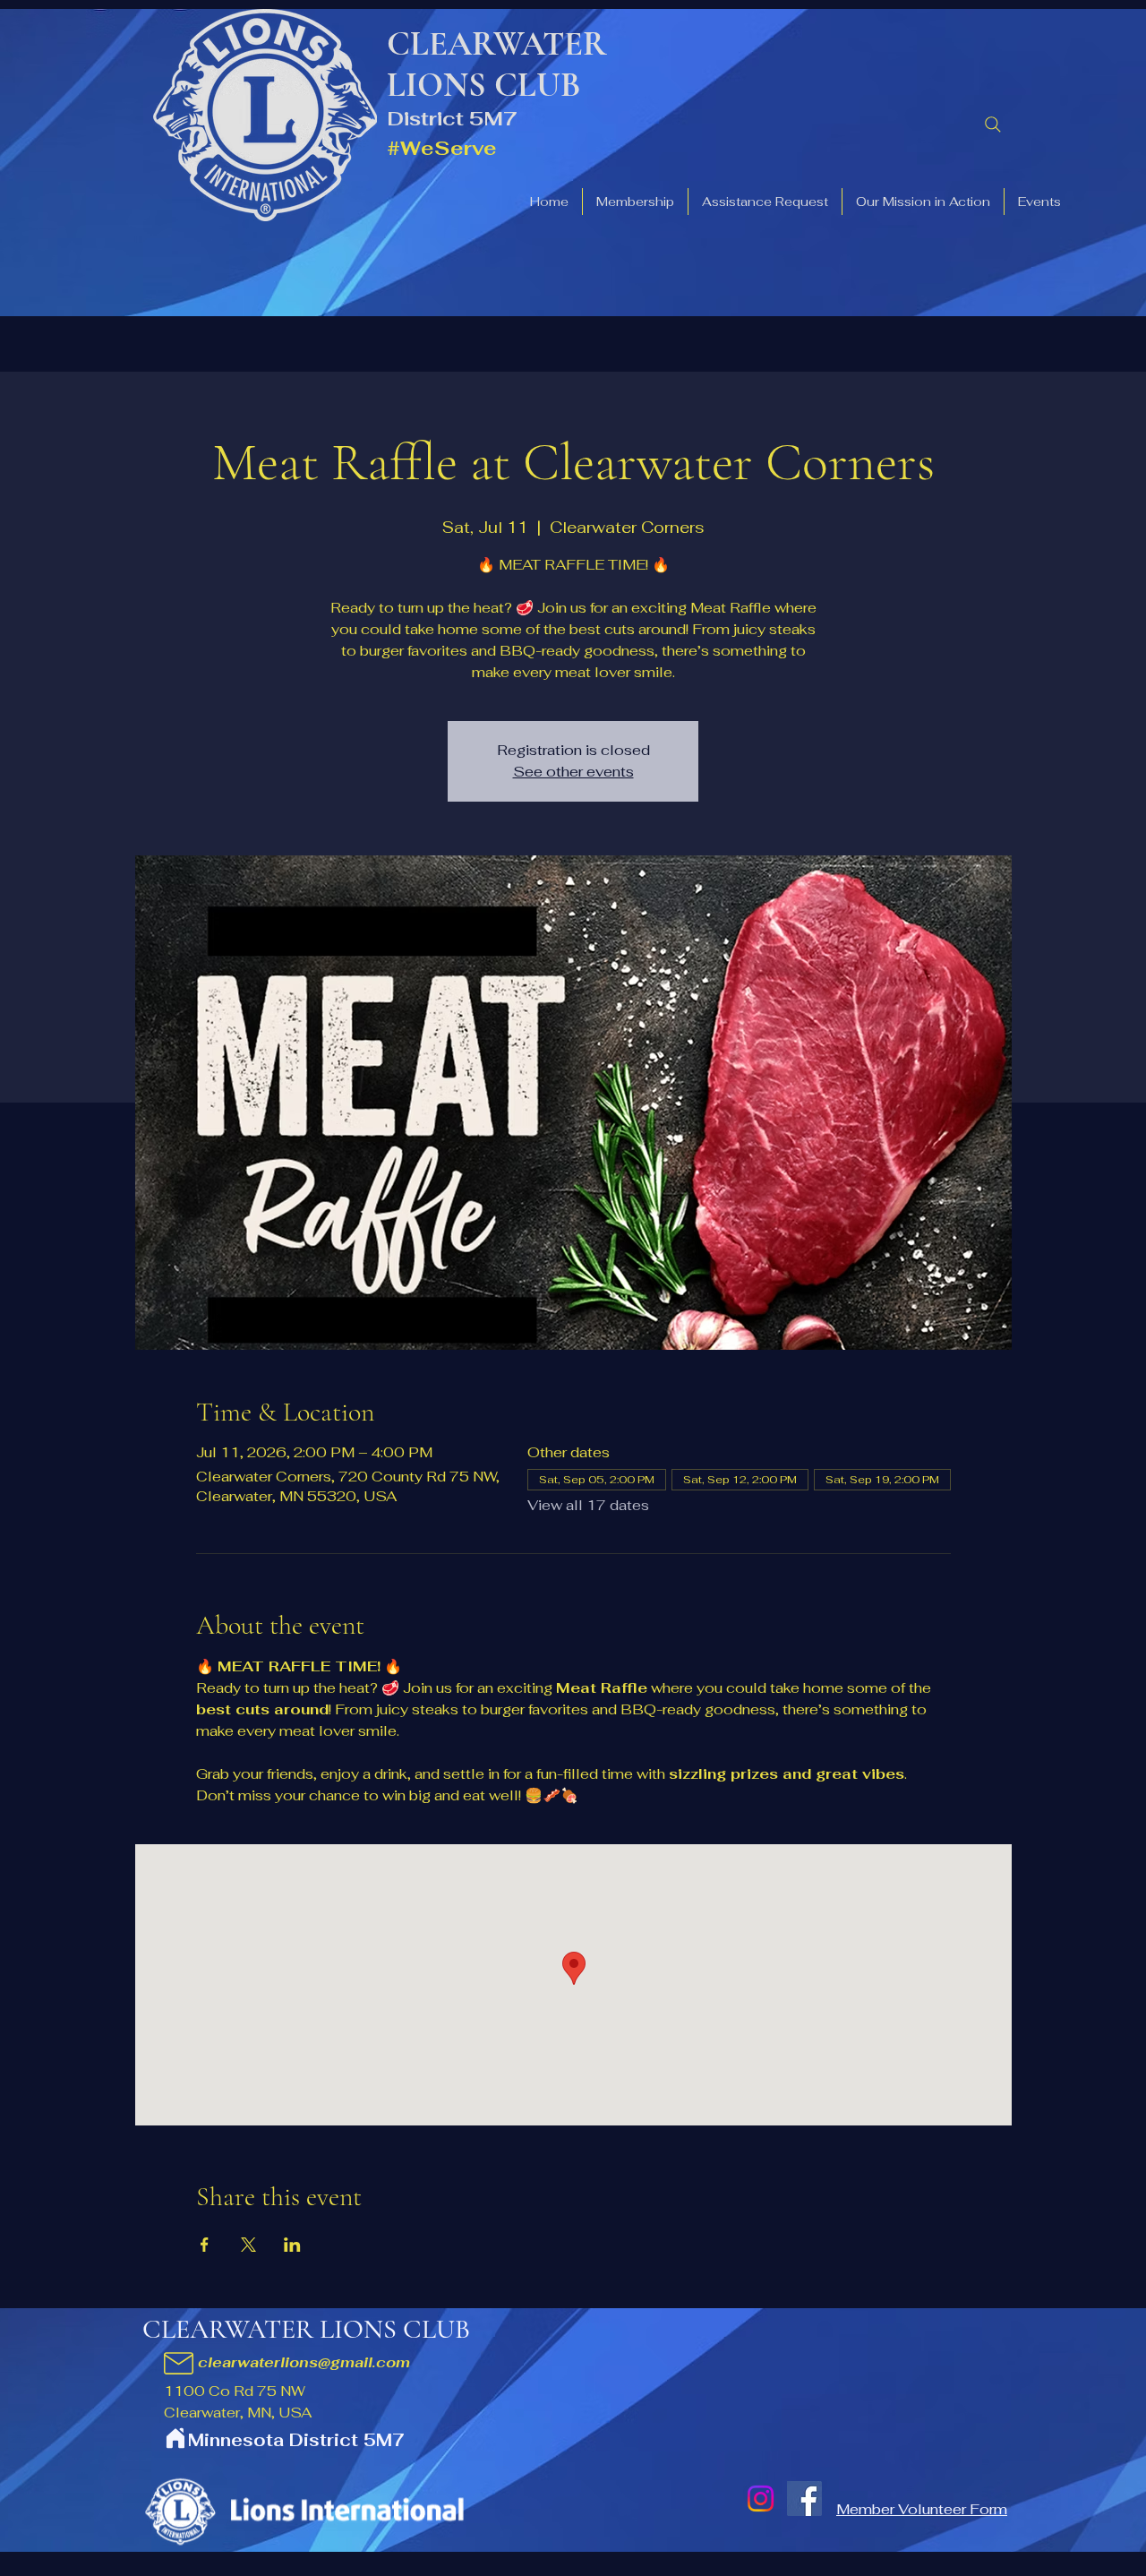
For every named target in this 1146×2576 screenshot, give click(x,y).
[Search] (993, 125)
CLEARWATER (497, 44)
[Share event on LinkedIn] (292, 2245)
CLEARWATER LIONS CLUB (306, 2329)
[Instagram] (761, 2499)
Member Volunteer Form (922, 2509)
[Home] (175, 2438)
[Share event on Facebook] (205, 2245)
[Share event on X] (248, 2245)
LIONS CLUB (484, 85)
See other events (573, 772)
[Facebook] (804, 2499)
